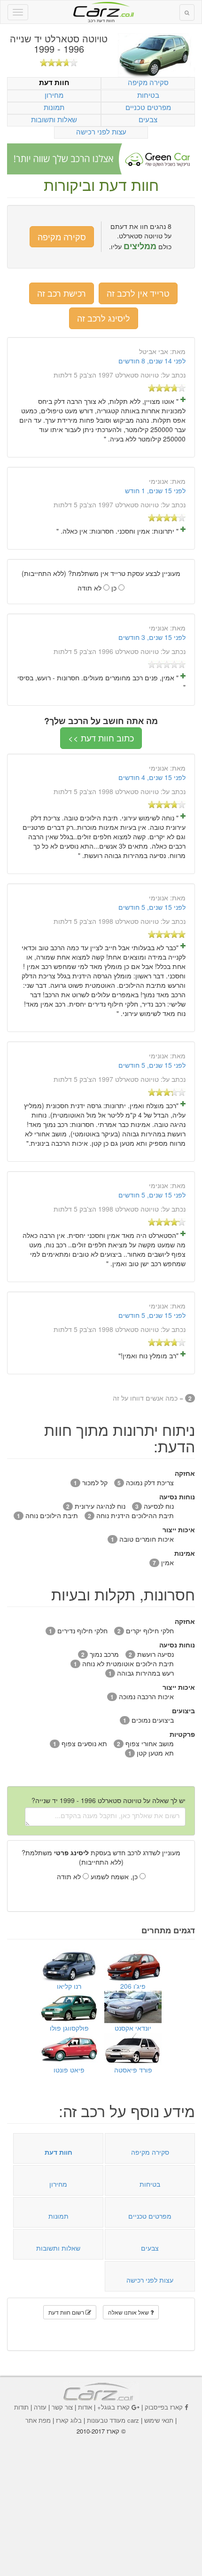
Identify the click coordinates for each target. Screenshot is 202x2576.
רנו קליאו (69, 1986)
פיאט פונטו (69, 2070)
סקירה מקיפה (148, 82)
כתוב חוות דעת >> (101, 738)
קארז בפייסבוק (164, 2407)
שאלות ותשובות (54, 119)
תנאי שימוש (159, 2420)
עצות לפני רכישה (101, 131)
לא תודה (90, 588)
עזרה (40, 2407)
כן (115, 588)
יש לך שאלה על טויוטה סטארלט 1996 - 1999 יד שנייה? (109, 1800)
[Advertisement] (101, 2499)
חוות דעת (54, 83)
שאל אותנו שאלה (129, 2312)
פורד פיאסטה (133, 2070)
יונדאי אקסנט (133, 2028)
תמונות (54, 107)
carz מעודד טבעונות (113, 2420)
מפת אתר (38, 2420)
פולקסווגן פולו (69, 2028)
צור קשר (62, 2407)
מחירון (54, 95)
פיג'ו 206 (133, 1986)
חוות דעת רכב (101, 9)
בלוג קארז (69, 2420)
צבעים (148, 119)
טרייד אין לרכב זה (138, 293)
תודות (21, 2407)
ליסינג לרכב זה (104, 318)
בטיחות (148, 95)
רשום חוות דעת (67, 2312)
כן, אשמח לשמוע (115, 1876)
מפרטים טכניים (148, 107)
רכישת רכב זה (62, 293)
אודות (85, 2407)
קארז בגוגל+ (113, 2407)
